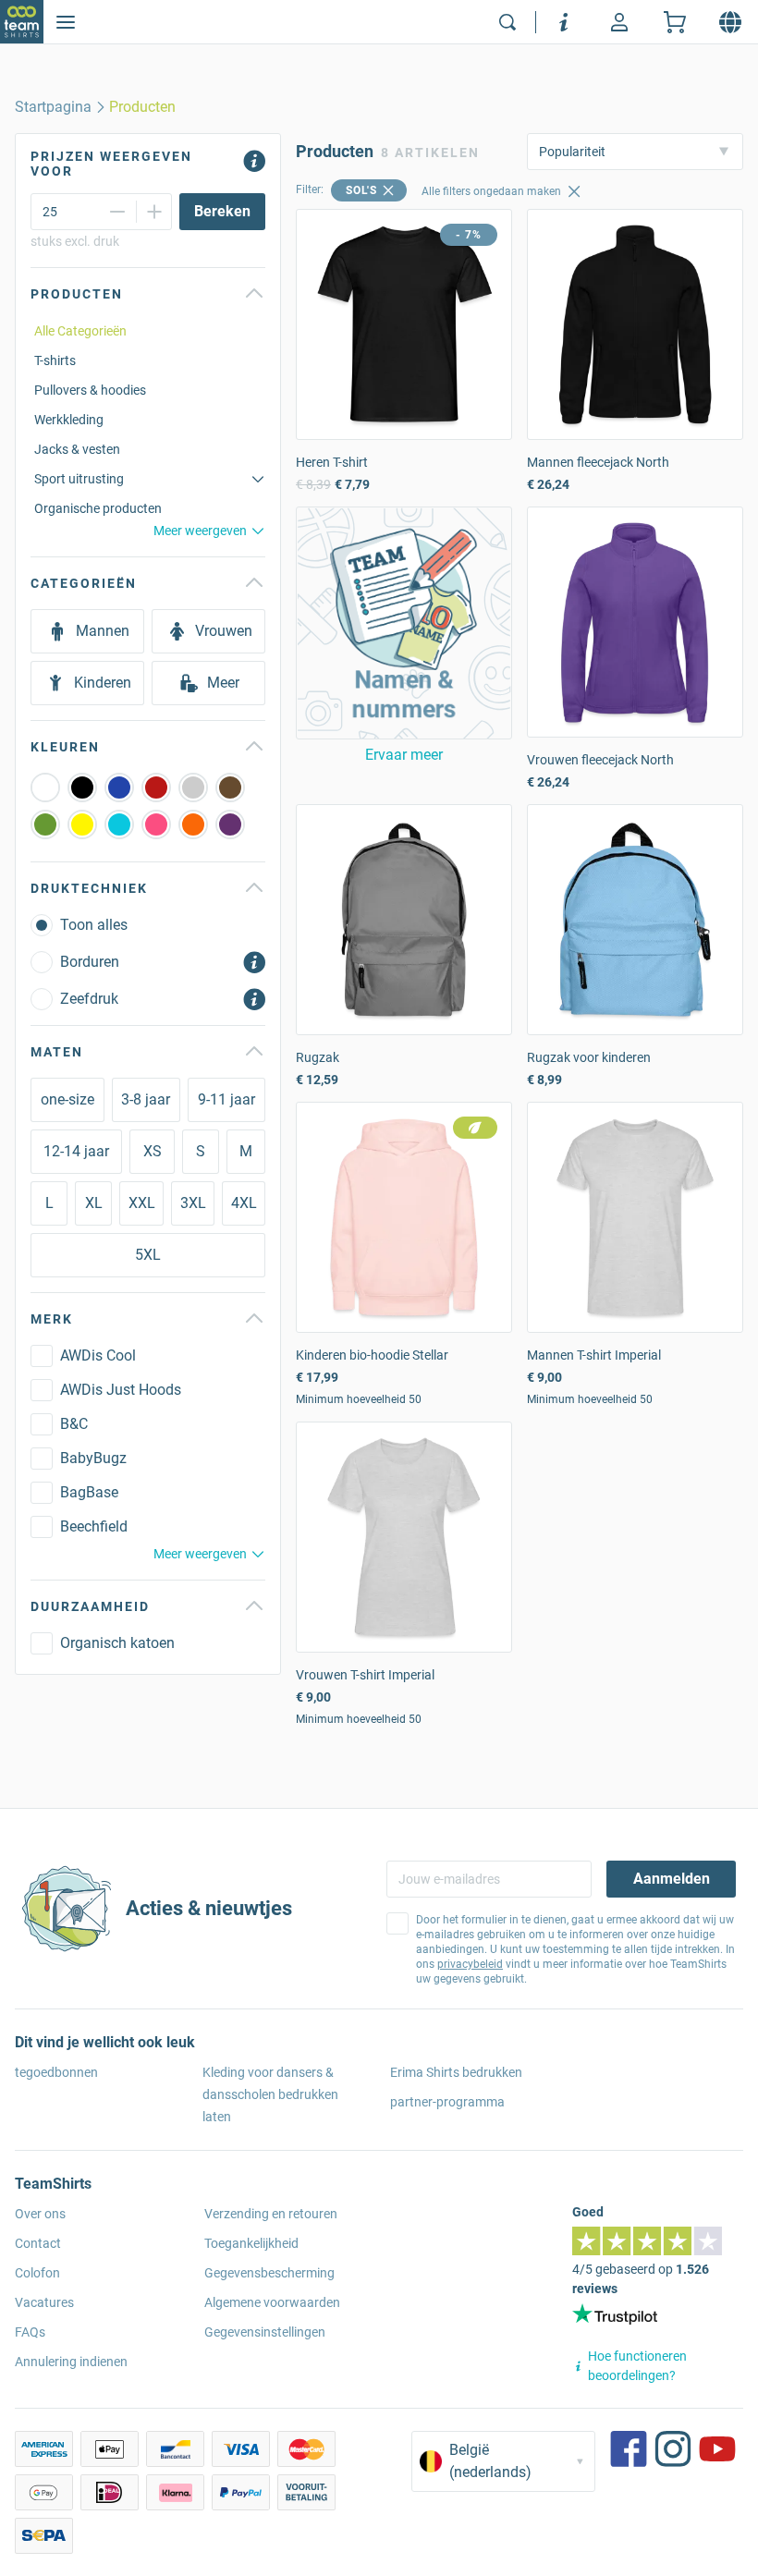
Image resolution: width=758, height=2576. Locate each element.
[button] (404, 623)
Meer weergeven (200, 531)
